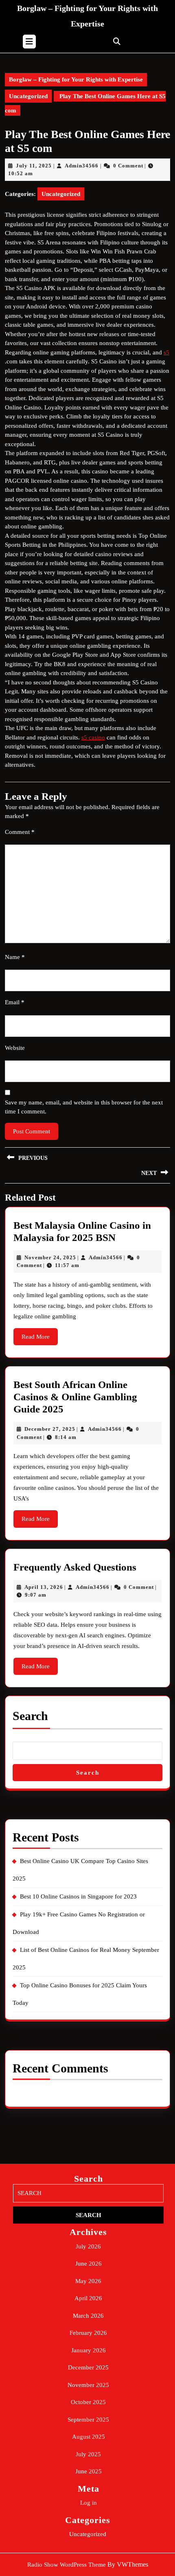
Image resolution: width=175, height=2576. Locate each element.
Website (15, 1048)
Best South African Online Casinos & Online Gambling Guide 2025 (75, 1397)
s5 (166, 352)
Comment (20, 832)
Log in (89, 2503)
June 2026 (89, 2264)
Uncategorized (28, 96)
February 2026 (88, 2333)
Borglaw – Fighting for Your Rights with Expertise (76, 79)
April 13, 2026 (44, 1587)
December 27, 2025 (50, 1429)
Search (30, 1716)
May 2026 (88, 2281)
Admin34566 (82, 166)
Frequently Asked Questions (75, 1567)
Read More (40, 1339)
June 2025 (89, 2471)
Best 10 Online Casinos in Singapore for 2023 (78, 1896)
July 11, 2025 (34, 166)
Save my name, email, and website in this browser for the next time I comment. (84, 1107)
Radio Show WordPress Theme (67, 2565)
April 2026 (88, 2298)
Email (15, 1002)
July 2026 (88, 2246)
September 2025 (88, 2420)
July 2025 (88, 2454)
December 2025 (88, 2367)
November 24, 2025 (50, 1257)
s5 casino (93, 737)
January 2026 (89, 2350)
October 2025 (88, 2402)
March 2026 (88, 2316)
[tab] (29, 42)
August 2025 (89, 2437)
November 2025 (88, 2385)
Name (15, 957)
